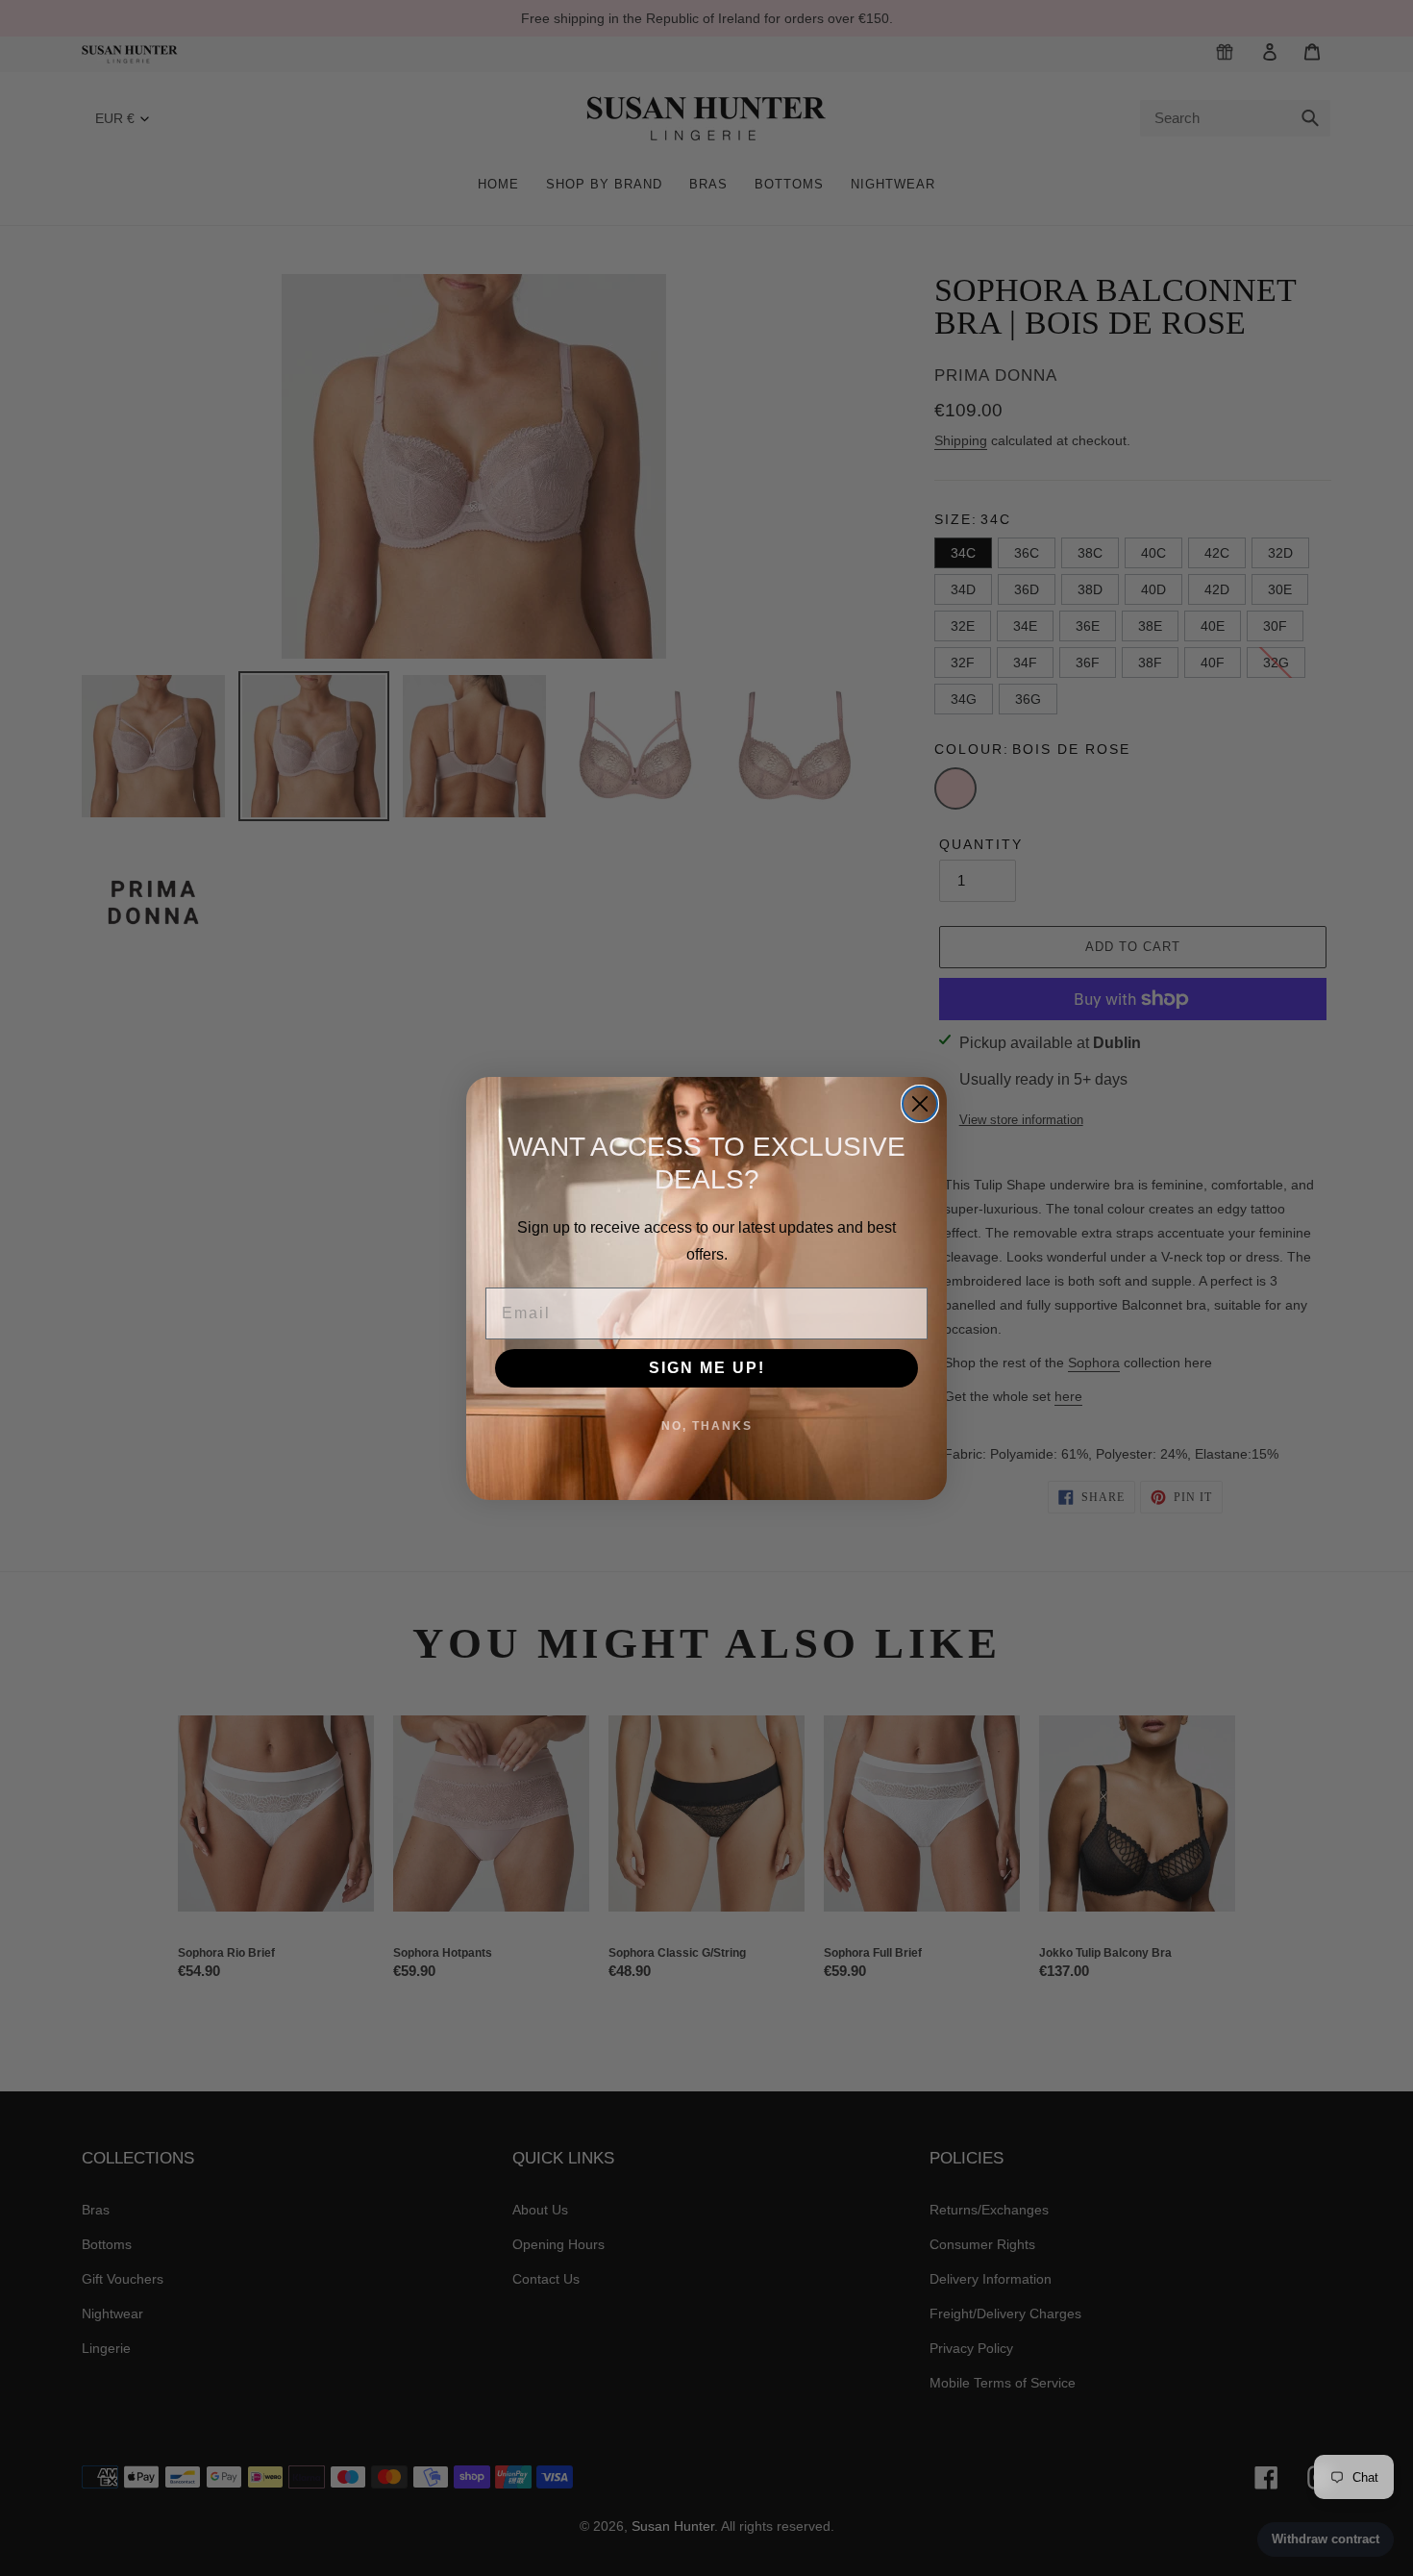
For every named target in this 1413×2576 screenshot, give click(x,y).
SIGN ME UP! (707, 1368)
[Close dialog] (920, 1104)
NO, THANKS (707, 1426)
